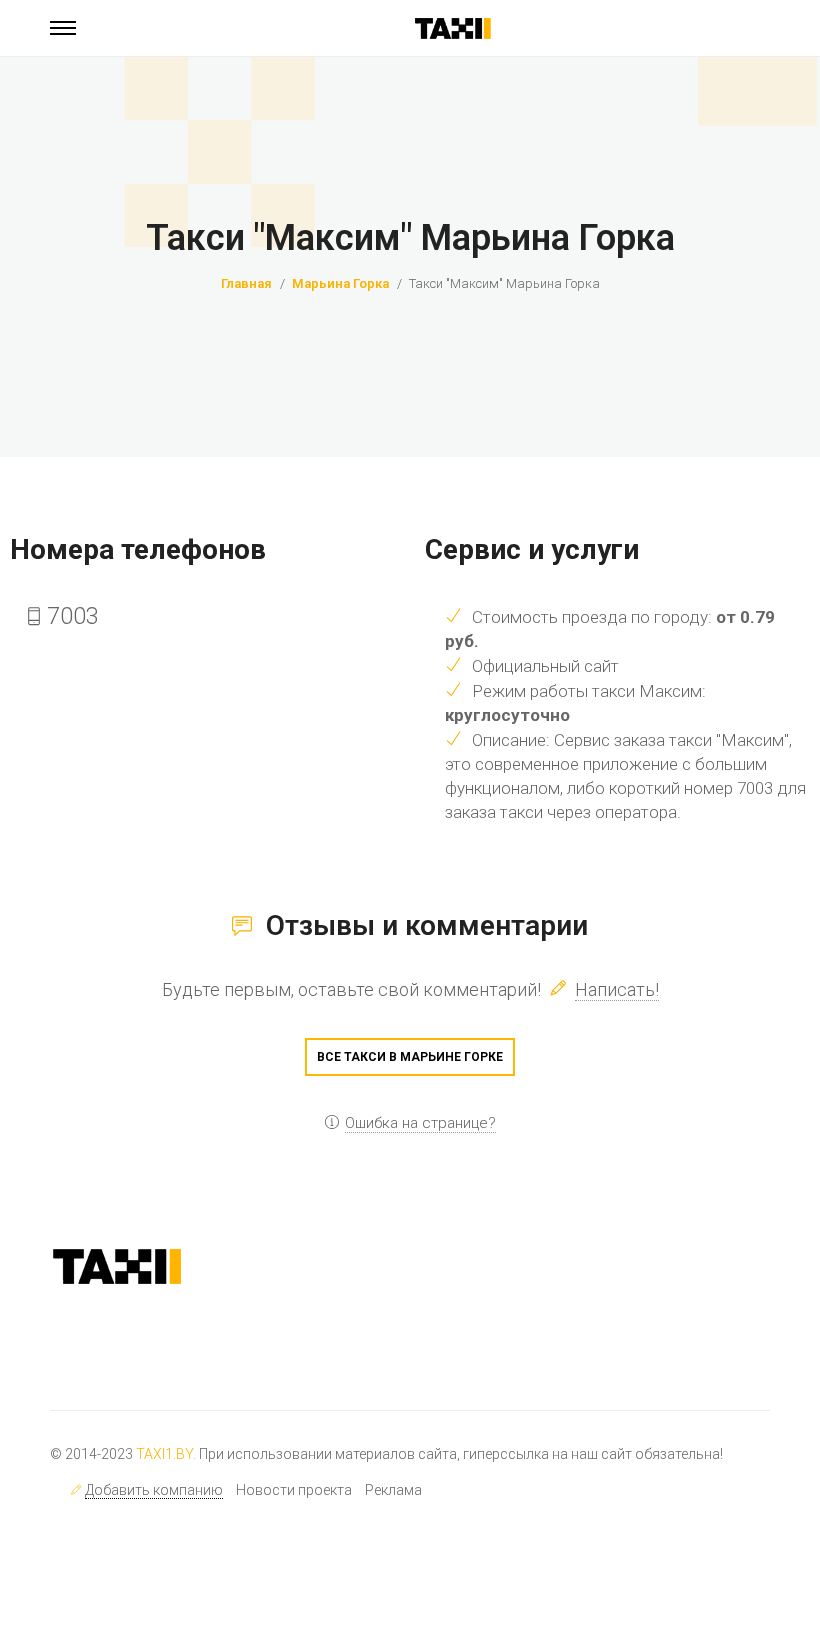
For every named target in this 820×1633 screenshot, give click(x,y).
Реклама (393, 1490)
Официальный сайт (545, 666)
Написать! (617, 989)
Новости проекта (294, 1490)
